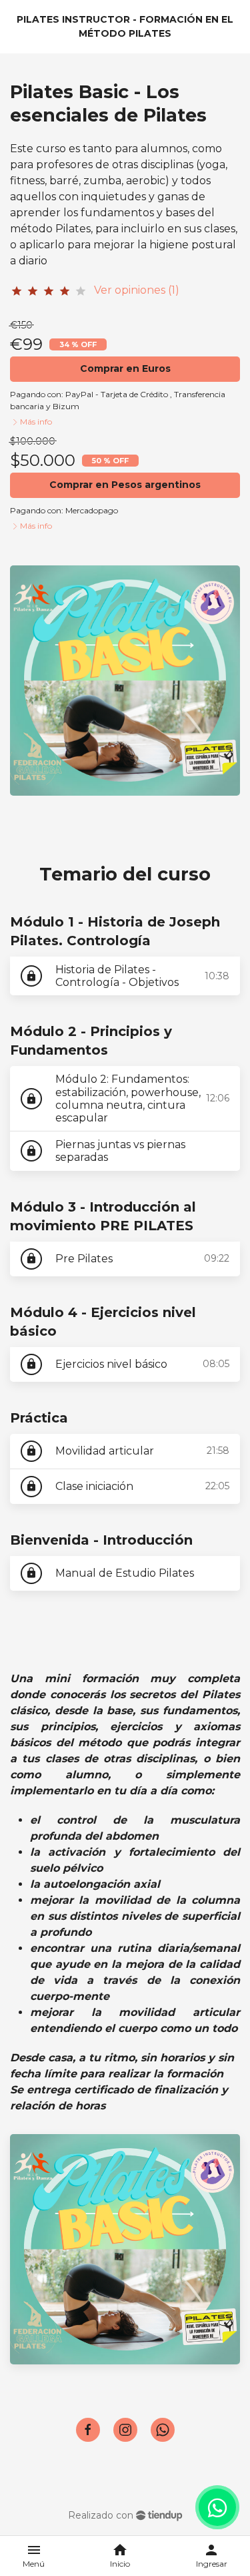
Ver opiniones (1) (137, 290)
